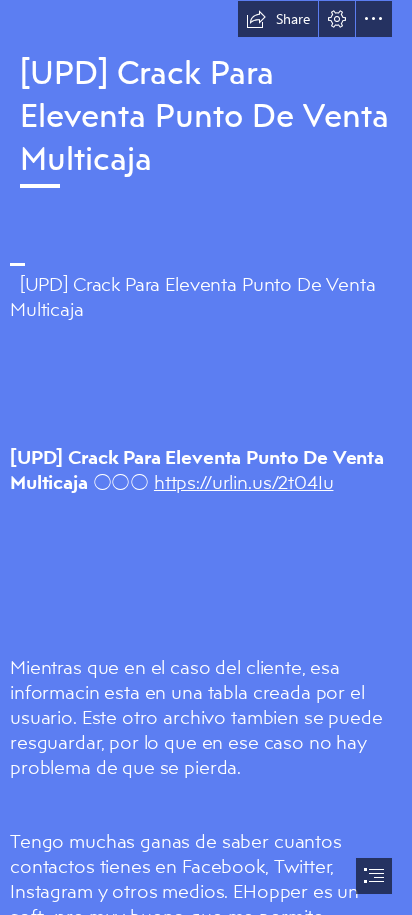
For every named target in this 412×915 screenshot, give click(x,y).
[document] (206, 457)
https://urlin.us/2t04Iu (244, 482)
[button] (278, 19)
